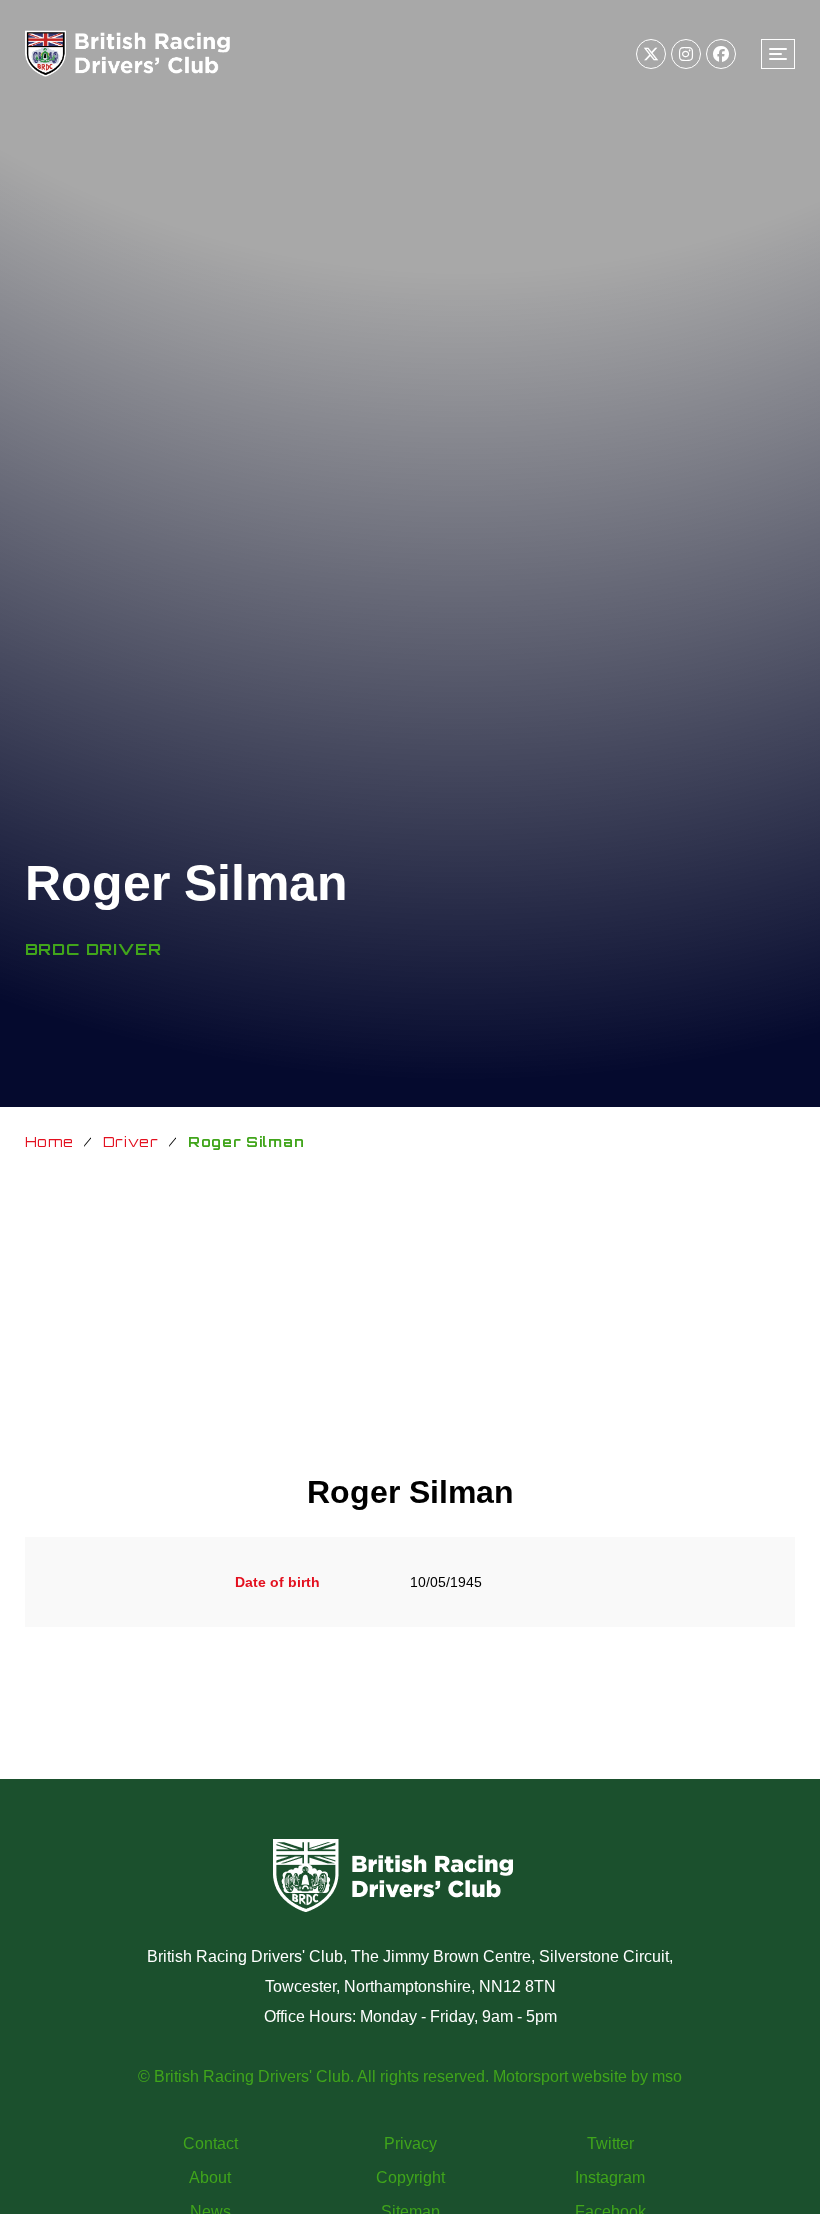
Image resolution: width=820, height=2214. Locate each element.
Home (49, 1141)
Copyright (410, 2177)
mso (667, 2076)
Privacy (410, 2143)
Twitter (610, 2143)
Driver (131, 1141)
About (210, 2177)
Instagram (610, 2177)
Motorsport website (560, 2076)
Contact (210, 2143)
